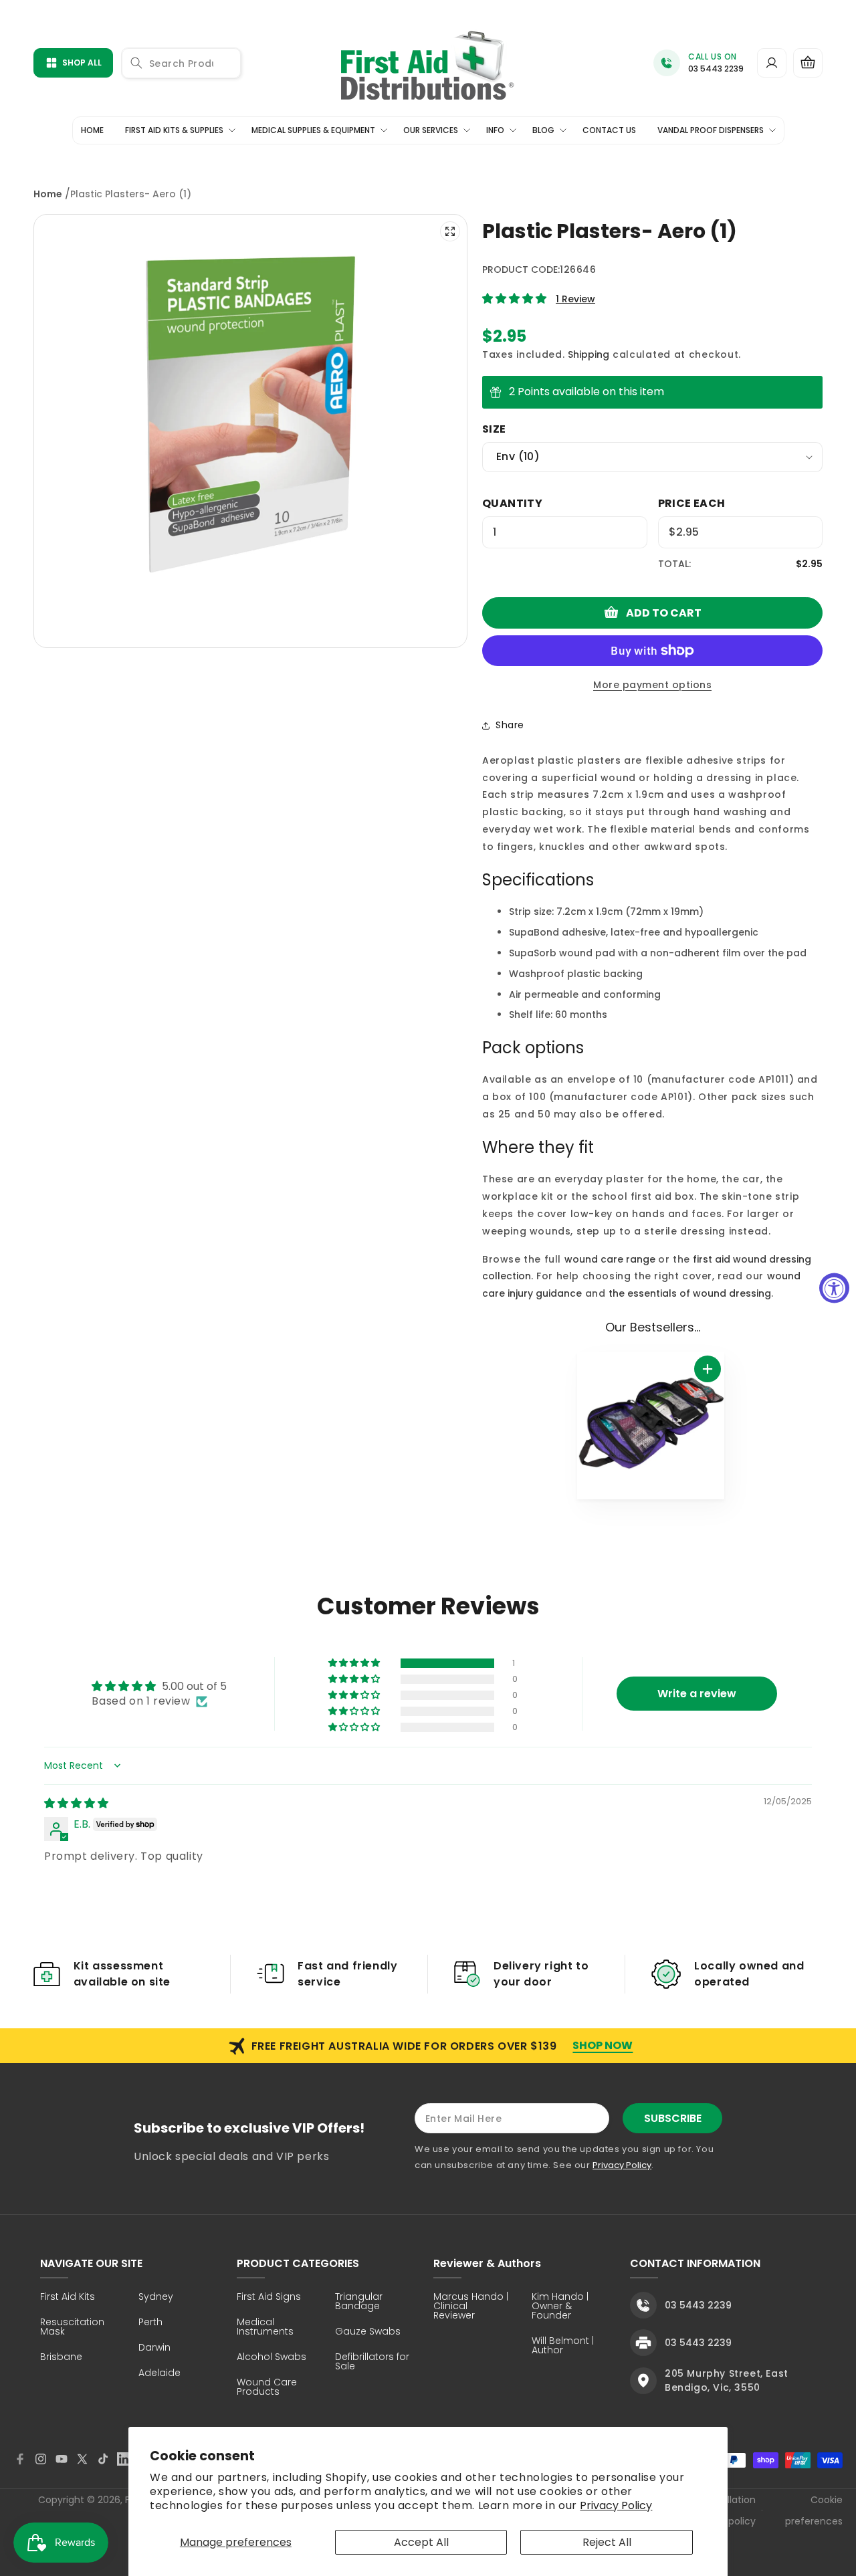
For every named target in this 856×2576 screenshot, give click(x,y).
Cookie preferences (814, 2510)
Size (494, 429)
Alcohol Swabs (272, 2358)
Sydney (156, 2297)
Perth (150, 2323)
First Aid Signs (269, 2297)
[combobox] (181, 63)
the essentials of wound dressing (690, 1293)
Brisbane (61, 2358)
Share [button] (510, 725)
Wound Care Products (267, 2388)
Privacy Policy (616, 2505)
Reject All (607, 2542)
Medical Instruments (265, 2328)
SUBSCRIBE (673, 2118)
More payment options (652, 685)
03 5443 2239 (716, 69)
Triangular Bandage (359, 2302)
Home (48, 194)
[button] (808, 63)
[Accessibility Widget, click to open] (834, 1288)
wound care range (610, 1259)
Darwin (154, 2348)
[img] (76, 1803)
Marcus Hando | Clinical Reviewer (471, 2307)
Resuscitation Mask (72, 2328)
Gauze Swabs (368, 2332)
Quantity (512, 503)
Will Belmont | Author (563, 2346)
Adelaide (159, 2374)
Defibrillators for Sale (372, 2362)
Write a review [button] (697, 1694)
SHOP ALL (82, 63)
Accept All (421, 2542)
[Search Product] (136, 63)
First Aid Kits (68, 2297)
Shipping (588, 354)
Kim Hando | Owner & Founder (560, 2307)
